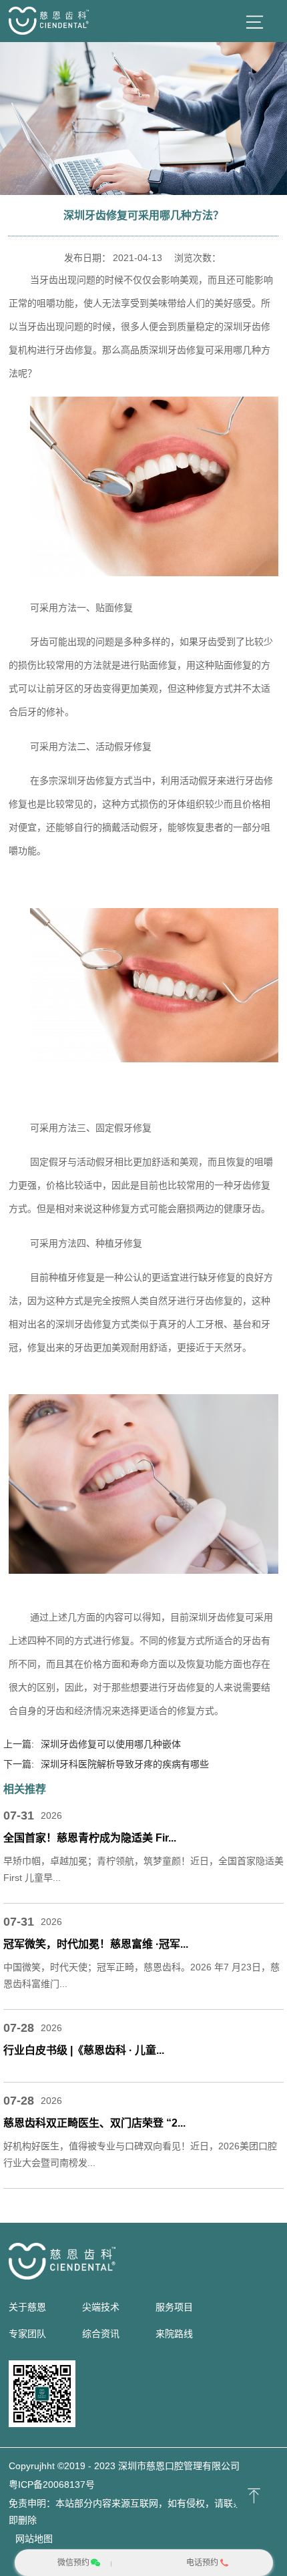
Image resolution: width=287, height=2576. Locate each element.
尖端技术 (101, 2307)
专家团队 (27, 2334)
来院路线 (174, 2334)
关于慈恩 (27, 2307)
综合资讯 (101, 2334)
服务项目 (174, 2307)
